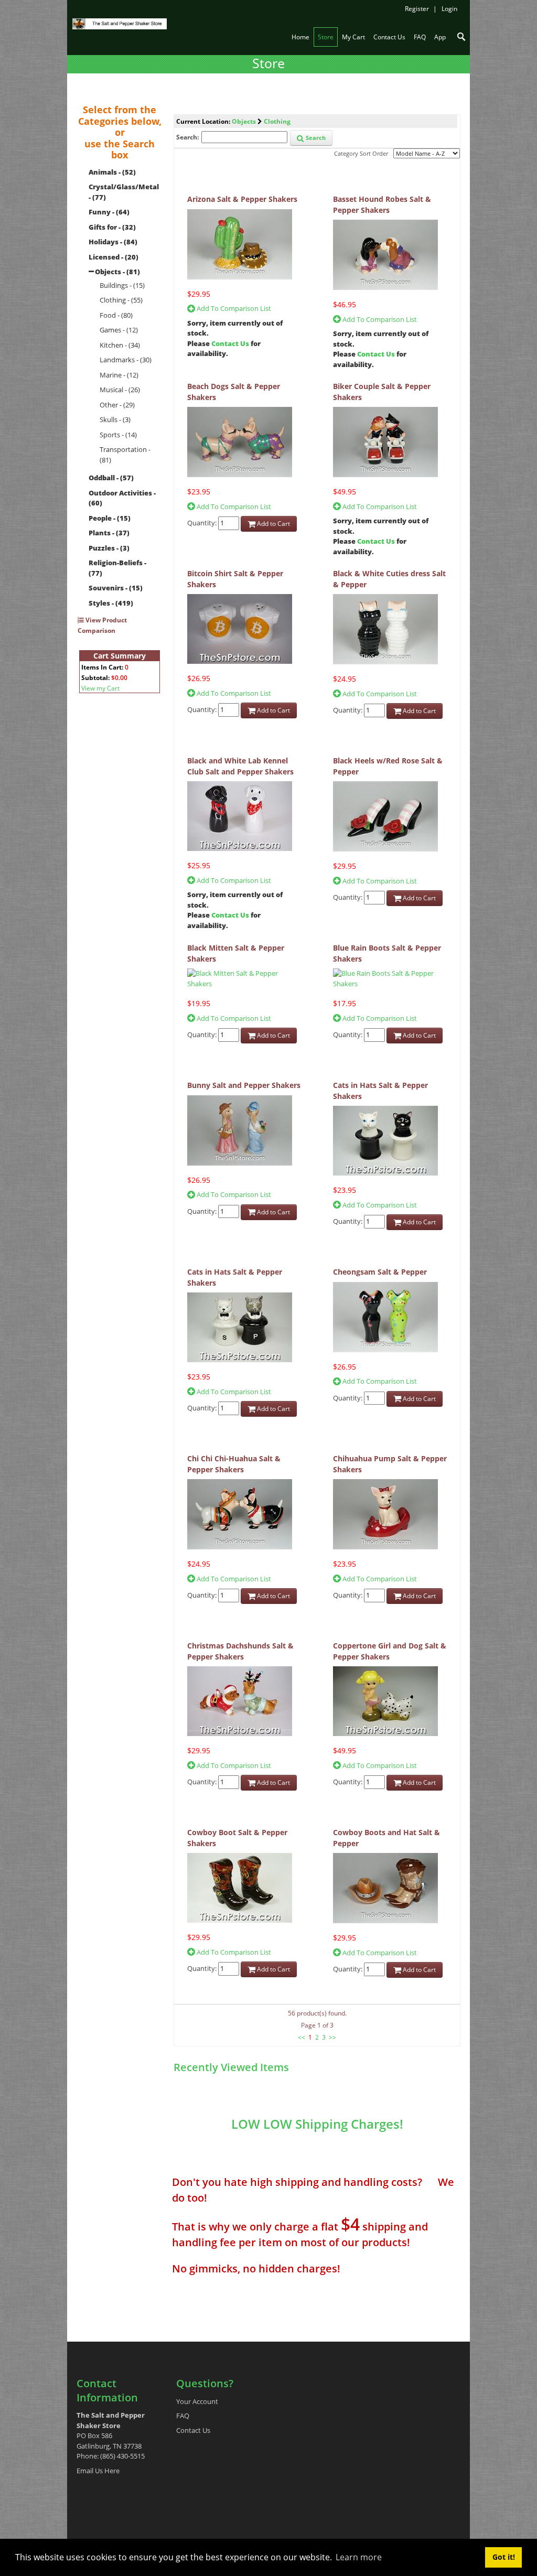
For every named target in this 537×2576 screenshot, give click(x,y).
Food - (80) (116, 315)
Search (315, 138)
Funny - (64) (109, 212)
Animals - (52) (112, 172)
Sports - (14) (118, 435)
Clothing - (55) (121, 300)
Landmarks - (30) (126, 360)
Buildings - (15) (122, 285)
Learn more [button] (359, 2557)
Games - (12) (119, 330)
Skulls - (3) (115, 419)
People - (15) (110, 518)
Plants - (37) (109, 533)
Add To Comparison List (233, 308)
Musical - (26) (120, 390)
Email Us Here (98, 2471)
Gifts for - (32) (112, 227)
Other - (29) (117, 405)
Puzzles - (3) (109, 548)
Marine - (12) (119, 375)
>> (332, 2037)
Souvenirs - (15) (116, 588)
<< (302, 2037)
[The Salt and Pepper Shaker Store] (120, 23)
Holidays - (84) (113, 242)
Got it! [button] (504, 2557)
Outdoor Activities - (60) (122, 498)
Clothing (277, 121)
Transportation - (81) (125, 455)
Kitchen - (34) (120, 345)
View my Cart (100, 688)
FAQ (183, 2416)
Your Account (197, 2401)
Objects (244, 121)
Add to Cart (273, 524)
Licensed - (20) (114, 257)
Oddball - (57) (111, 478)
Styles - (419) (111, 603)
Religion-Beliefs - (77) (117, 568)
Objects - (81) (117, 272)
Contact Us (230, 343)
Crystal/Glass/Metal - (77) (124, 192)
